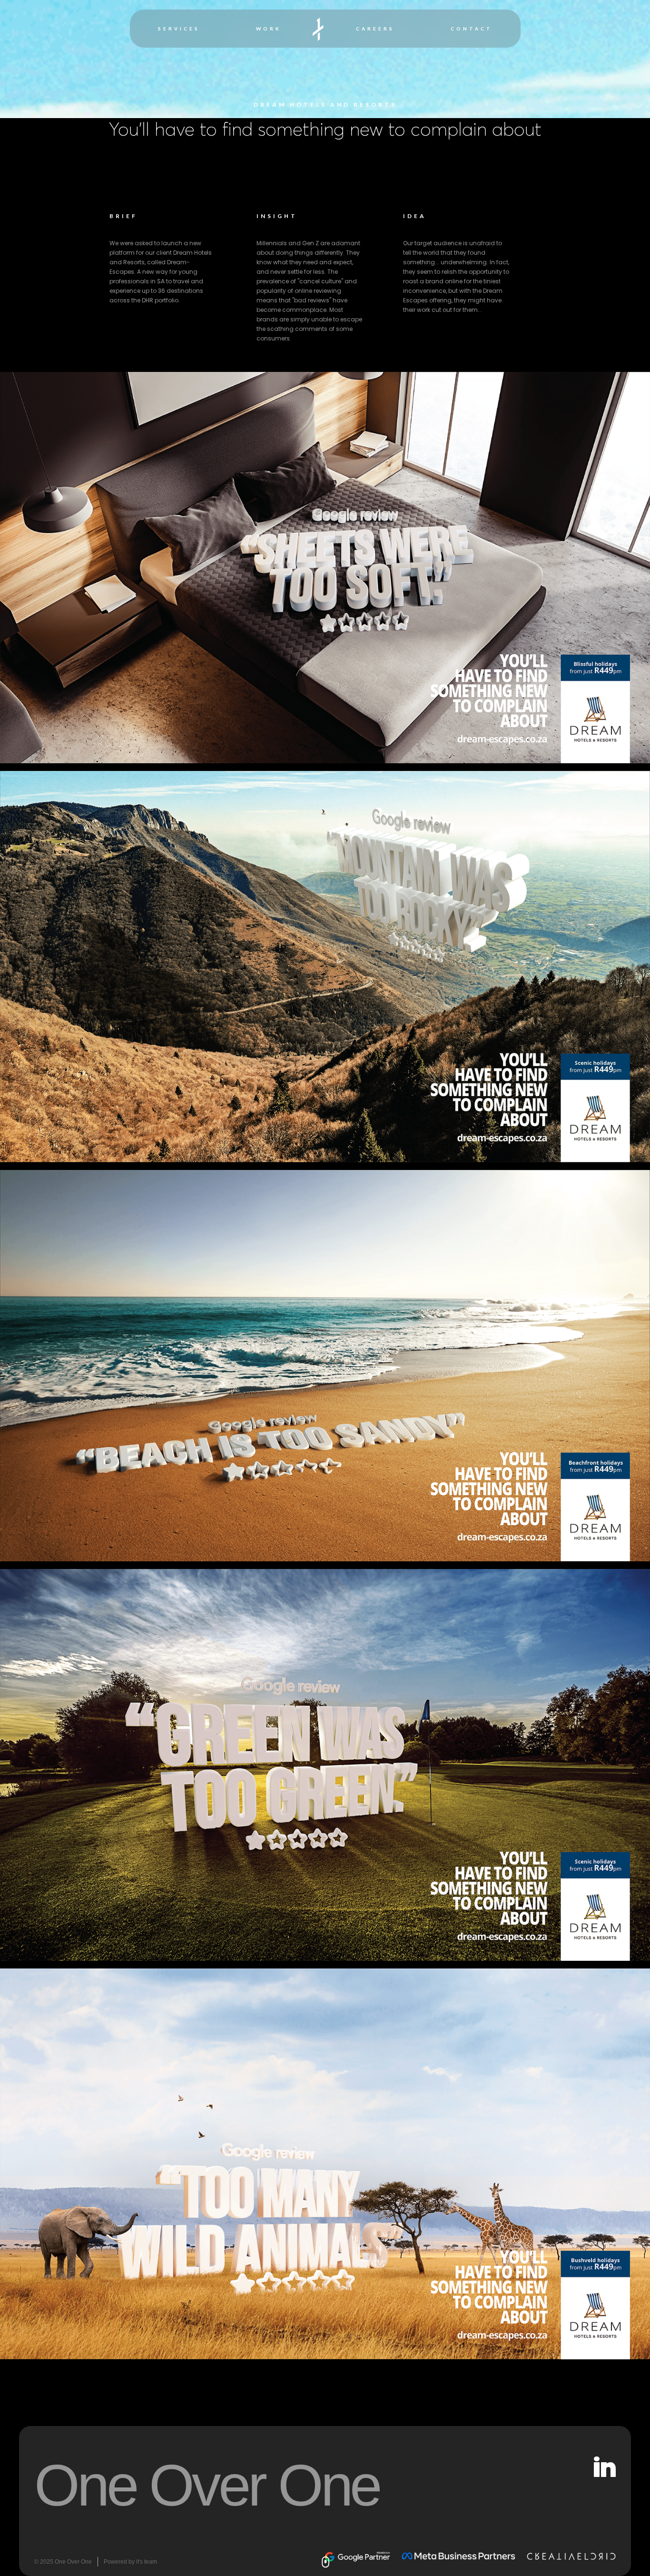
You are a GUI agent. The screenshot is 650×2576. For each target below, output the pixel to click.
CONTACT (472, 29)
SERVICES (179, 29)
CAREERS (375, 29)
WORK (269, 29)
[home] (319, 29)
